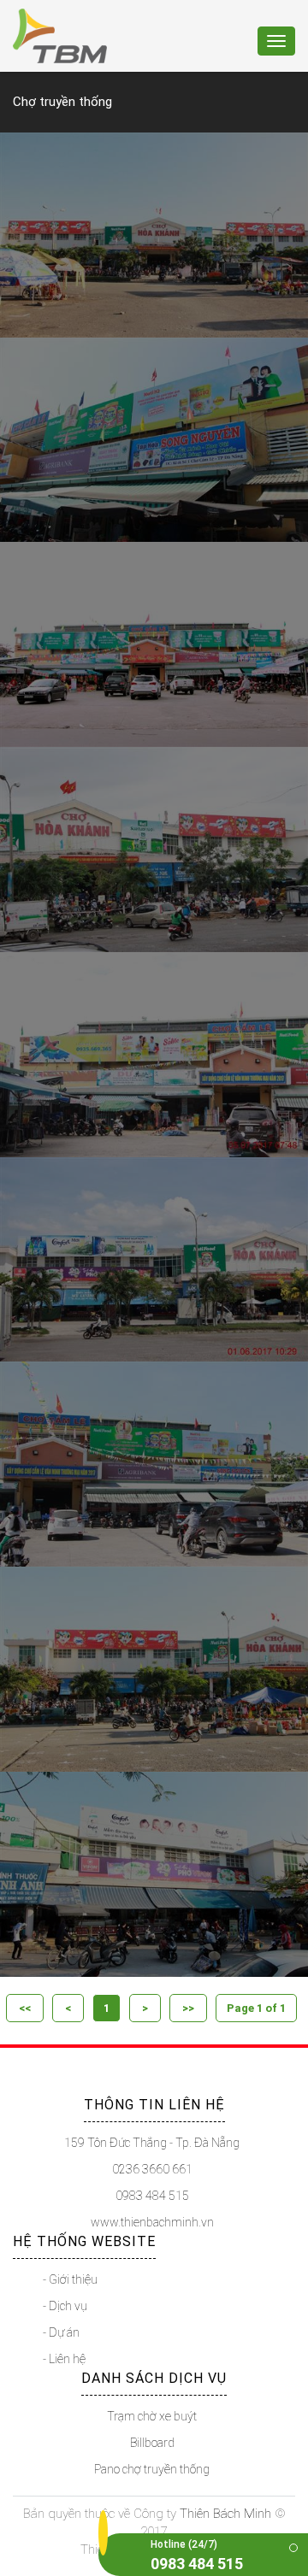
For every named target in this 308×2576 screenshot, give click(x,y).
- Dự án (61, 2332)
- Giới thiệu (70, 2279)
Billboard (152, 2443)
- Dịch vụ (65, 2306)
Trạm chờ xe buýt (152, 2416)
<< (25, 2008)
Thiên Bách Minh (225, 2514)
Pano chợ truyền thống (152, 2469)
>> (188, 2008)
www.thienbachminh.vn (152, 2222)
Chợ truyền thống (62, 102)
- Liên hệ (64, 2359)
